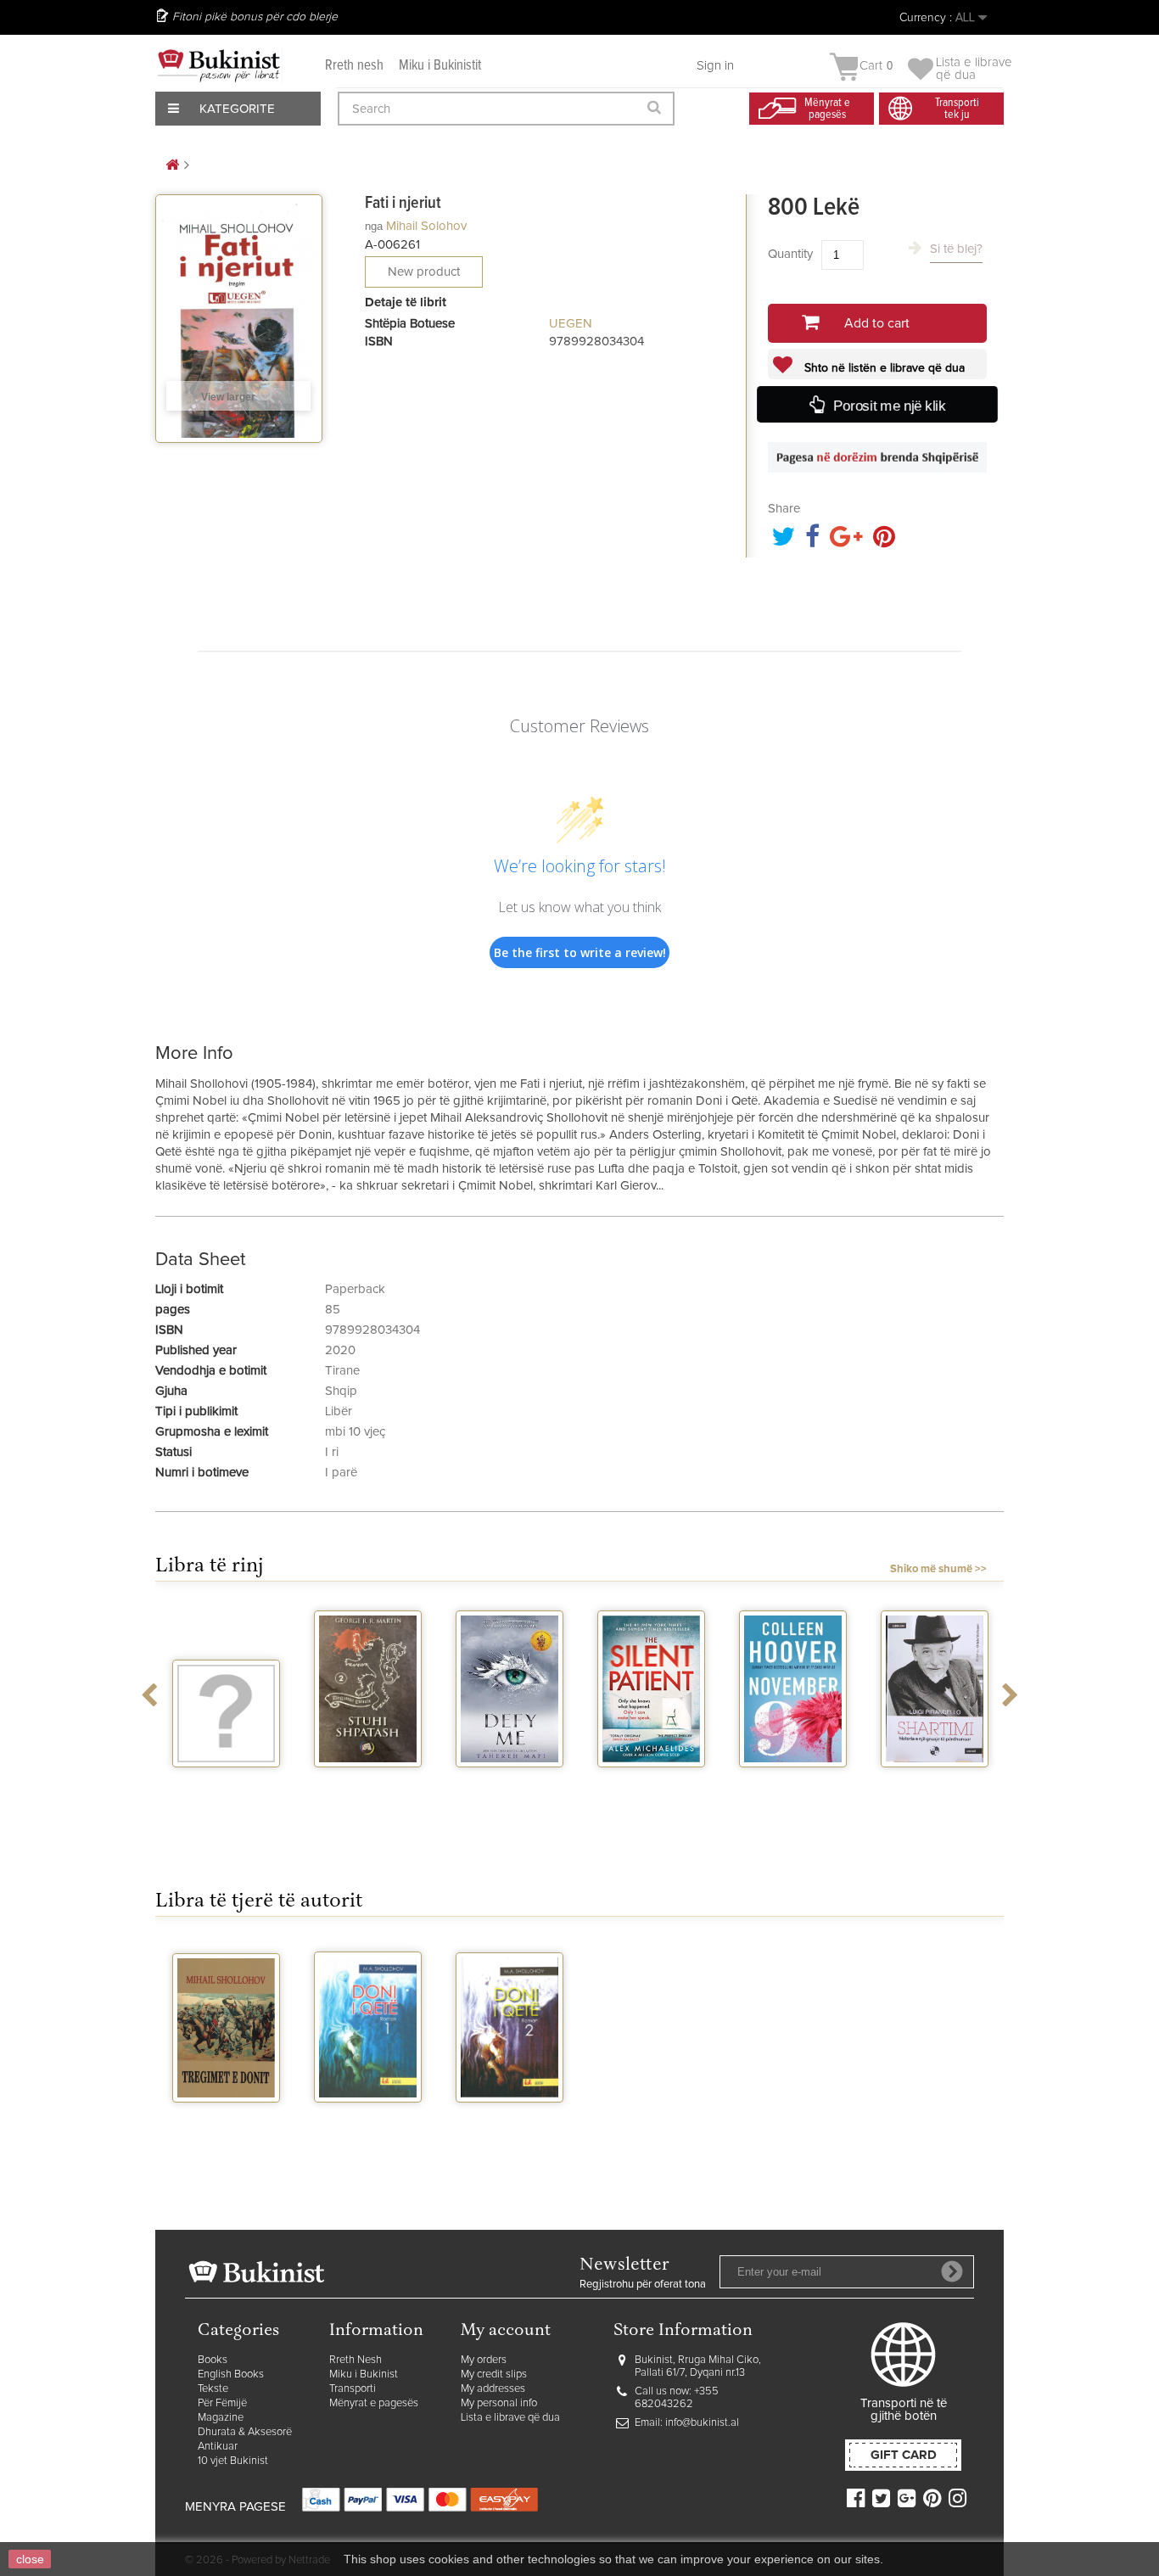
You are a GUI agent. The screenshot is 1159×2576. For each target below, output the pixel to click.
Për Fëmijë (222, 2403)
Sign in (715, 66)
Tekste (213, 2389)
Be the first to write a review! (580, 952)
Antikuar (218, 2447)
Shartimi (935, 1783)
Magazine (221, 2418)
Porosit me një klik (889, 406)
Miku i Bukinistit (440, 66)
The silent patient (651, 1789)
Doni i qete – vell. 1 (368, 2125)
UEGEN (571, 324)
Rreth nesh (354, 66)
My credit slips (494, 2374)
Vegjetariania (226, 1783)
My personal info (499, 2403)
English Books (231, 2374)
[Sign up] (952, 2271)
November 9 (793, 1783)
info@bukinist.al (702, 2423)
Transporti (353, 2389)
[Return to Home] (172, 166)
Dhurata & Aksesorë (245, 2432)
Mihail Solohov (426, 226)
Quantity (790, 254)
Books (213, 2360)
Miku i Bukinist (364, 2374)
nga (374, 226)
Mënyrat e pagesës (374, 2403)
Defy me (510, 1783)
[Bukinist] (219, 65)
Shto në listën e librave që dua (883, 368)
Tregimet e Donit (226, 2118)
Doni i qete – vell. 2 (510, 2125)
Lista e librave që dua (510, 2418)
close (30, 2559)
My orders (484, 2360)
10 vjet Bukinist (233, 2461)
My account (506, 2331)
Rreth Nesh (356, 2360)
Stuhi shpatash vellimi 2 (368, 1789)
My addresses (493, 2389)
